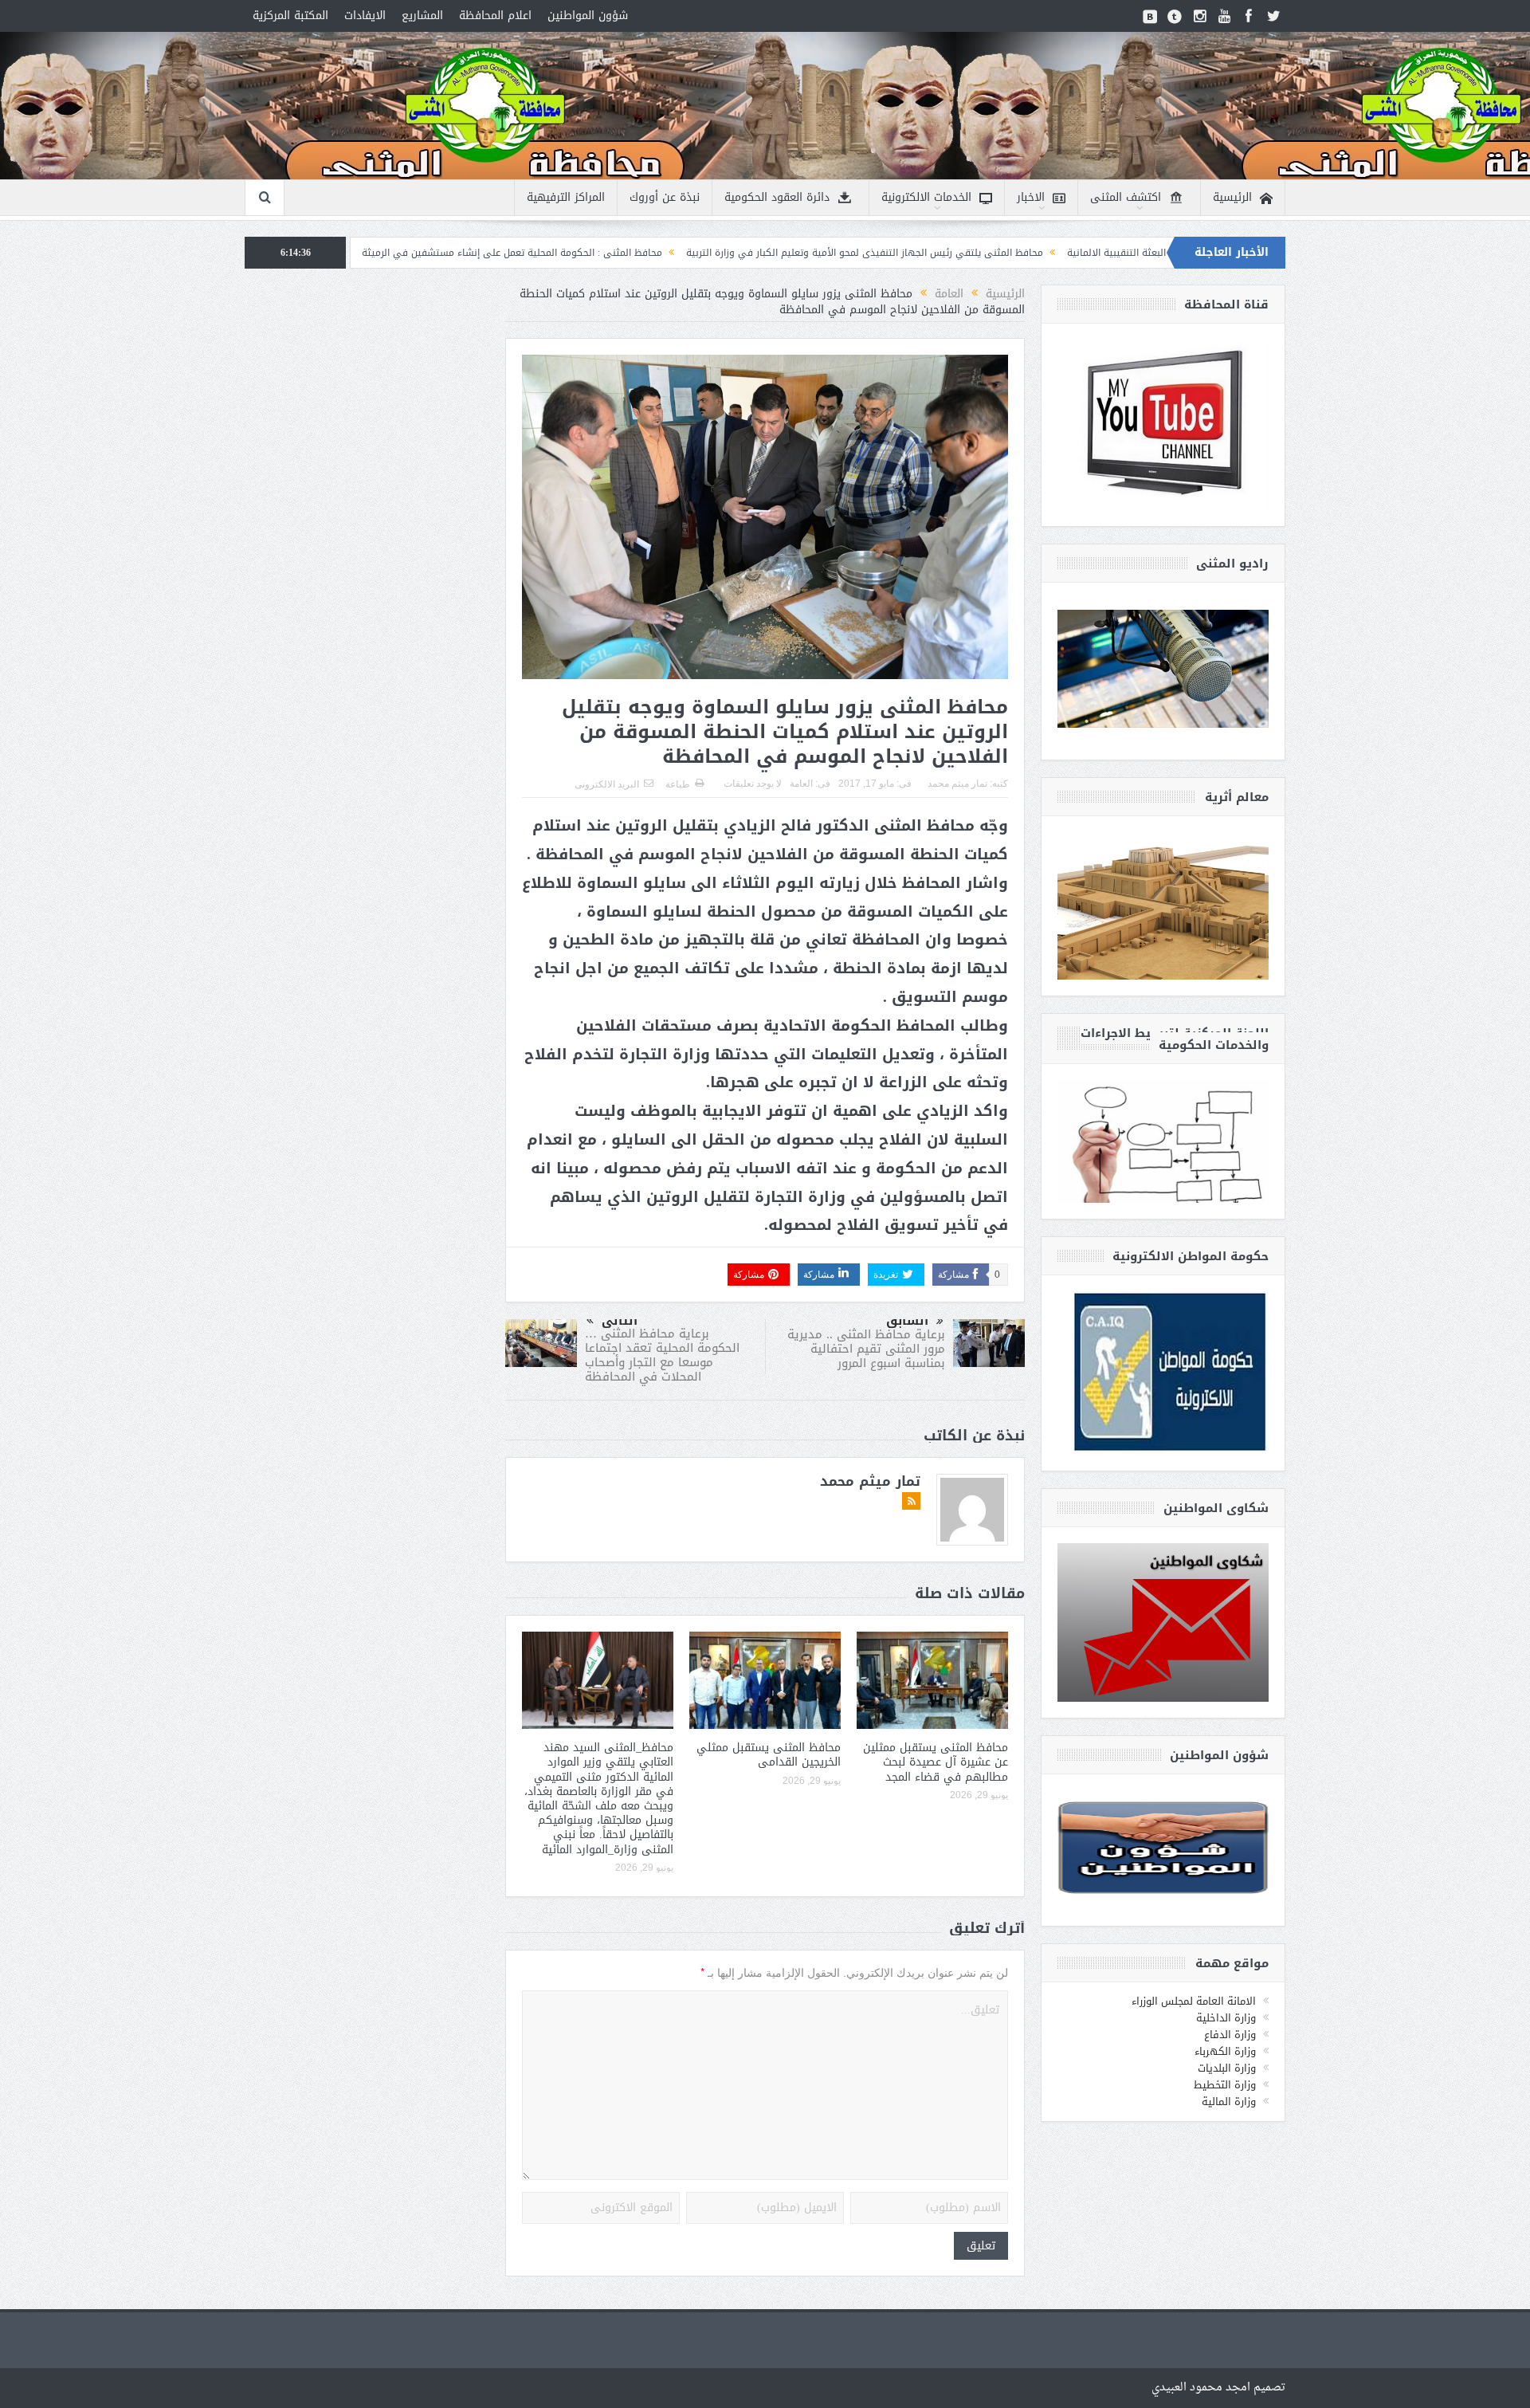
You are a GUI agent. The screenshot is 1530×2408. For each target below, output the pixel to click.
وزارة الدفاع (1230, 2035)
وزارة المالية (1229, 2102)
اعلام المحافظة (495, 16)
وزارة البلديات (1227, 2068)
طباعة (678, 784)
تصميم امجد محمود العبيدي (1218, 2388)
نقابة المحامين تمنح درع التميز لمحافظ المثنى (363, 253)
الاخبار (1031, 197)
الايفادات (365, 16)
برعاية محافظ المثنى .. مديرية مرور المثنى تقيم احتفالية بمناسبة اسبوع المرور (866, 1349)
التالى (620, 1321)
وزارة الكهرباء (1225, 2051)
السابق (907, 1321)
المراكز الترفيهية (566, 197)
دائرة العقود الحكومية (777, 197)
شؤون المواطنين (588, 16)
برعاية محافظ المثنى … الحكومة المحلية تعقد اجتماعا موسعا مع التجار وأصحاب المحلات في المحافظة (662, 1355)
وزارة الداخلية (1226, 2018)
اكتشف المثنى (1126, 197)
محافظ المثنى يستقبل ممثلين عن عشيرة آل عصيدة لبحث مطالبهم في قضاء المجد (936, 1762)
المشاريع (422, 16)
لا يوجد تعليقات (753, 784)
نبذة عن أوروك (665, 197)
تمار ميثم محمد (957, 784)
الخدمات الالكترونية (926, 197)
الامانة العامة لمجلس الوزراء (1194, 2001)
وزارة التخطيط (1225, 2085)
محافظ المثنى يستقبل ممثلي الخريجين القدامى (769, 1755)
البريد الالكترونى (607, 784)
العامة (801, 784)
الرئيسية (1232, 197)
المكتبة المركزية (290, 16)
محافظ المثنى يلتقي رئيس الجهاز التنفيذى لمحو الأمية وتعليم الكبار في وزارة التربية (1018, 253)
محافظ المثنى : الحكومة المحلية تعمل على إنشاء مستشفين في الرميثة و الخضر (648, 253)
